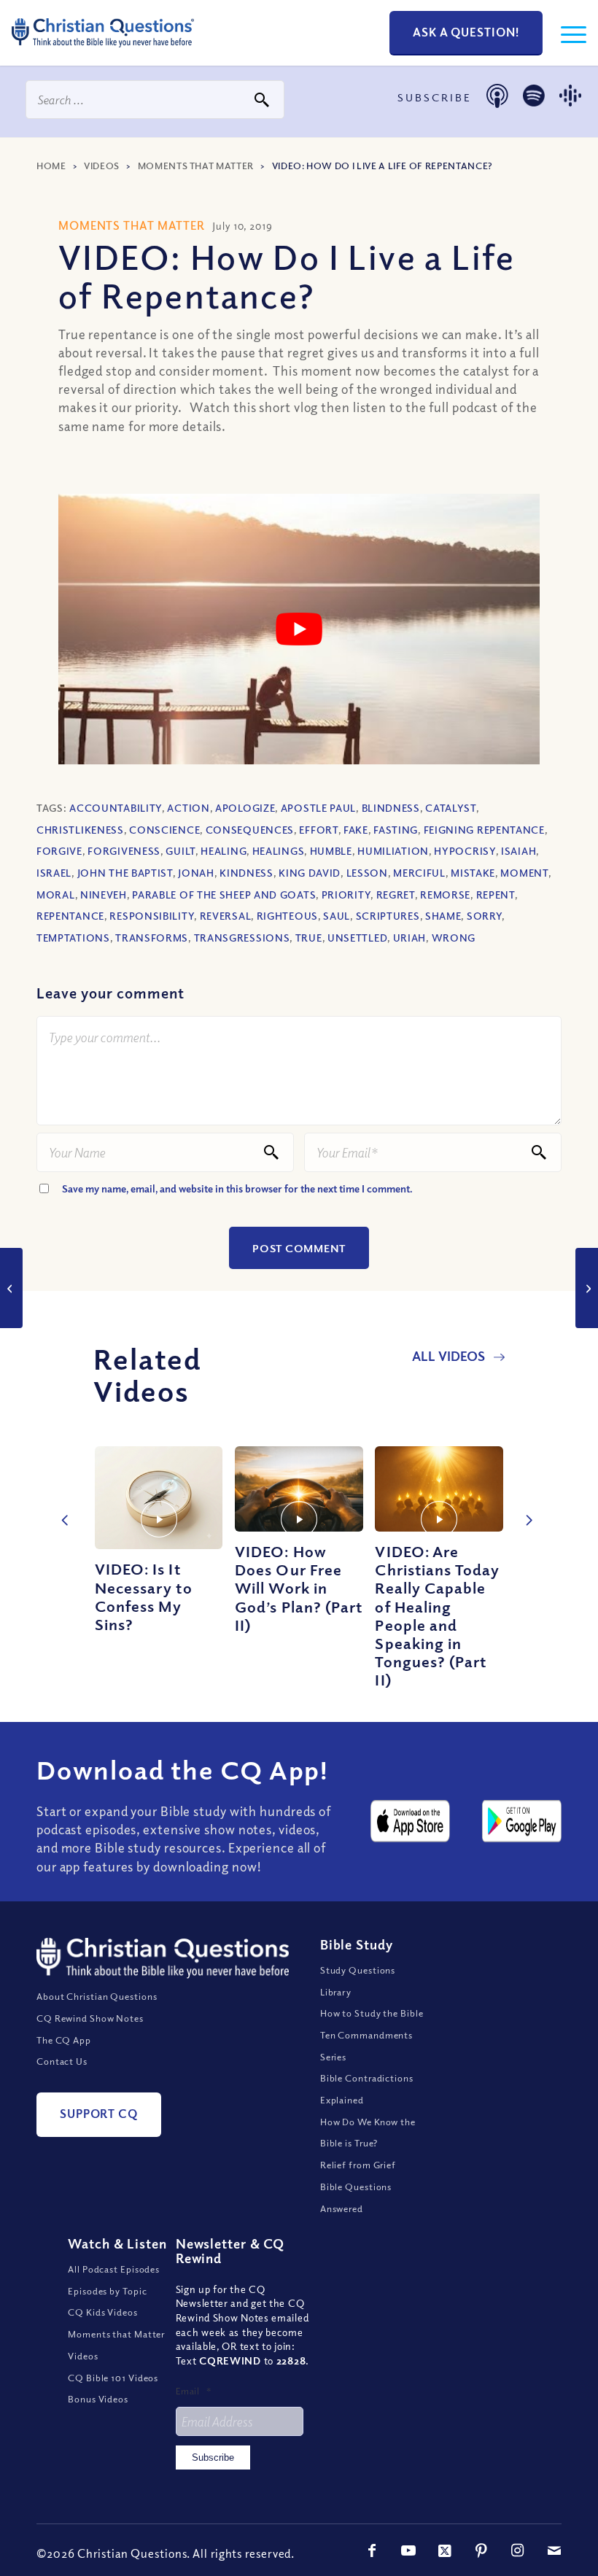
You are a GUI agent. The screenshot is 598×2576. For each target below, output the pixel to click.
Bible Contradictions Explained (367, 2089)
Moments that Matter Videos (116, 2345)
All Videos (450, 1356)
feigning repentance (484, 830)
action (188, 808)
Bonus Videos (98, 2399)
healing (224, 851)
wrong (454, 938)
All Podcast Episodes (114, 2269)
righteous (287, 916)
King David (310, 873)
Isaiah (519, 851)
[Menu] (566, 33)
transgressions (242, 938)
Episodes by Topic (107, 2291)
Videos (102, 166)
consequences (250, 830)
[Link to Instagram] (518, 2550)
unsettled (357, 938)
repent (496, 895)
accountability (116, 808)
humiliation (393, 851)
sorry (485, 916)
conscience (164, 830)
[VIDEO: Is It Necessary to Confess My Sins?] (159, 1498)
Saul (337, 916)
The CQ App (64, 2040)
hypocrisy (465, 851)
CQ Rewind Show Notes (90, 2018)
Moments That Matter (196, 166)
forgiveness (124, 851)
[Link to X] (445, 2550)
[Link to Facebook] (372, 2550)
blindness (391, 808)
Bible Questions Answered (356, 2197)
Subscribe (213, 2457)
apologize (245, 808)
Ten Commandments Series (366, 2046)
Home (51, 166)
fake (356, 830)
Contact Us (62, 2061)
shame (443, 916)
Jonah (196, 873)
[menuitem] (566, 33)
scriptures (388, 916)
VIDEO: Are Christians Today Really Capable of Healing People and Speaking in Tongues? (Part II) (437, 1615)
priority (346, 895)
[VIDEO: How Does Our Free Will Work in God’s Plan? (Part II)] (299, 1489)
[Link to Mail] (554, 2550)
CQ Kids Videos (103, 2312)
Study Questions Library (358, 1981)
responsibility (152, 916)
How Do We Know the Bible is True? (368, 2133)
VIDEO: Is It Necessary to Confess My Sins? (144, 1597)
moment (524, 873)
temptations (73, 938)
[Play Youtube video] (299, 629)
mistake (473, 873)
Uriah (410, 938)
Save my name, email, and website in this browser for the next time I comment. (237, 1188)
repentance (70, 916)
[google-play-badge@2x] (522, 1821)
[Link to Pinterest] (481, 2550)
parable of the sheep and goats (224, 895)
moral (56, 895)
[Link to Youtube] (408, 2550)
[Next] (525, 1505)
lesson (367, 873)
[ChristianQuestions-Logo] (103, 51)
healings (279, 851)
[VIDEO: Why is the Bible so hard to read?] (587, 1288)
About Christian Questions (97, 1996)
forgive (59, 851)
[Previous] (62, 1505)
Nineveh (104, 895)
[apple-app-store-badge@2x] (410, 1821)
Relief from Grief (358, 2165)
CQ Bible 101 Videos (113, 2378)
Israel (54, 873)
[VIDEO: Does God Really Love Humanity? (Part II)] (11, 1288)
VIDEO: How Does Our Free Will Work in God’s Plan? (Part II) (299, 1588)
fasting (396, 830)
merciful (419, 873)
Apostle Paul (318, 808)
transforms (152, 938)
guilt (180, 851)
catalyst (451, 808)
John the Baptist (125, 873)
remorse (445, 895)
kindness (246, 873)
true (309, 938)
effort (318, 830)
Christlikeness (80, 830)
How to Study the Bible (372, 2013)
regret (396, 895)
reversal (226, 916)
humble (331, 851)
